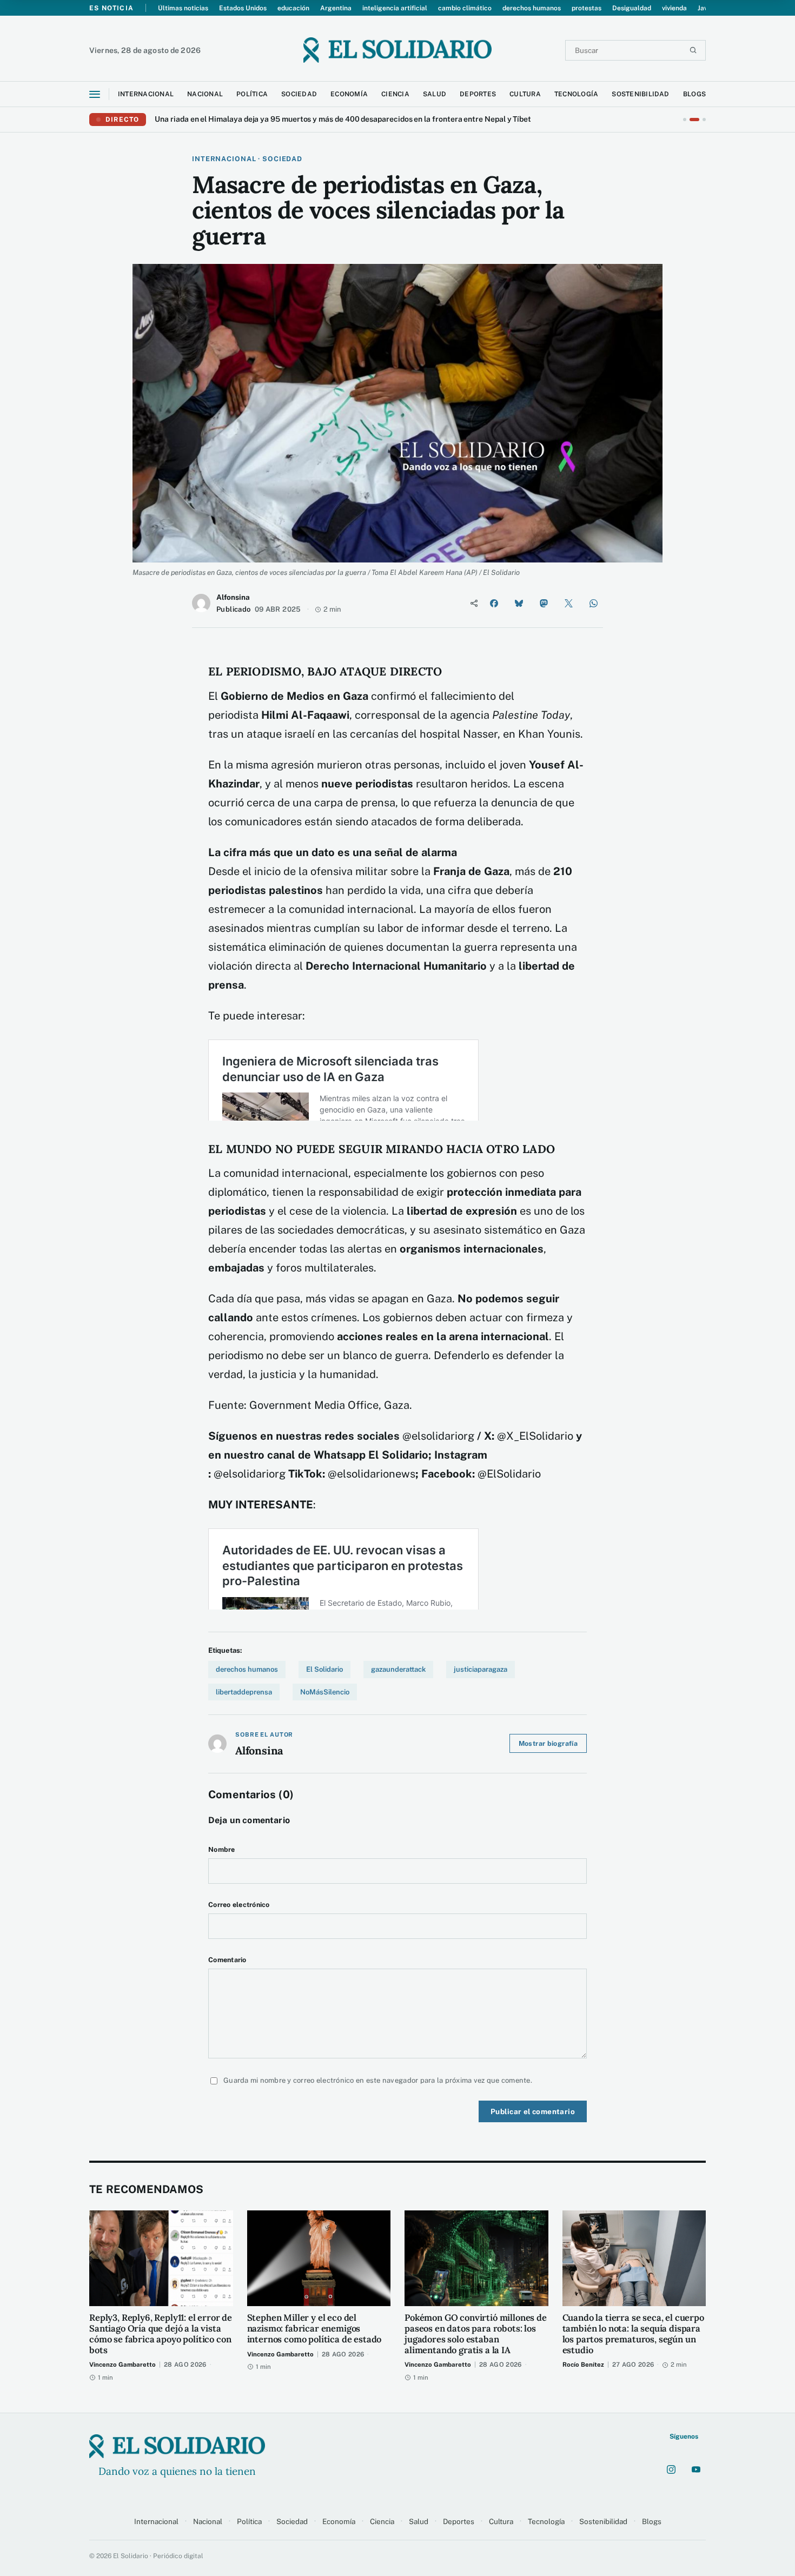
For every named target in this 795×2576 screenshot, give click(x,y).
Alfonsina (233, 597)
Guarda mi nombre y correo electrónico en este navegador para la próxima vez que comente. (378, 2080)
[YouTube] (696, 2469)
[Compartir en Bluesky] (519, 603)
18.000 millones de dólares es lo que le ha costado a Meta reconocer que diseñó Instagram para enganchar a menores (360, 119)
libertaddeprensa (244, 1692)
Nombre (222, 1849)
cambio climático (465, 8)
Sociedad (292, 2521)
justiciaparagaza (481, 1669)
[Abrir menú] (95, 94)
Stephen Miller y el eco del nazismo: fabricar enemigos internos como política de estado (314, 2329)
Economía (339, 2521)
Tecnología (546, 2521)
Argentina (336, 8)
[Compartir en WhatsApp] (593, 603)
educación (293, 8)
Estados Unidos (243, 8)
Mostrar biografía (548, 1743)
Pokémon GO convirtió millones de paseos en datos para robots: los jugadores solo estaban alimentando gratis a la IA (476, 2334)
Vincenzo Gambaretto (122, 2365)
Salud (419, 2521)
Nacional (208, 2521)
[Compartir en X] (568, 603)
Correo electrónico (239, 1905)
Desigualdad (632, 8)
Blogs (652, 2521)
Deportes (459, 2521)
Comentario (227, 1960)
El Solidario (324, 1669)
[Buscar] (693, 50)
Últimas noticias (183, 8)
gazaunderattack (398, 1669)
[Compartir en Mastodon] (544, 603)
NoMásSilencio (325, 1692)
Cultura (501, 2521)
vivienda (674, 8)
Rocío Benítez (583, 2365)
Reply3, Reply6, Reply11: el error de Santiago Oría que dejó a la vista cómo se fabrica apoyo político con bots (161, 2334)
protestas (587, 8)
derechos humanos (532, 8)
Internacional (156, 2521)
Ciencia (382, 2521)
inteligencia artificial (395, 8)
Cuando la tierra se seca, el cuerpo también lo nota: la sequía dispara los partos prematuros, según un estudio (633, 2334)
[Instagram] (671, 2469)
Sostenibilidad (603, 2521)
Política (249, 2521)
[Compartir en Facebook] (494, 603)
